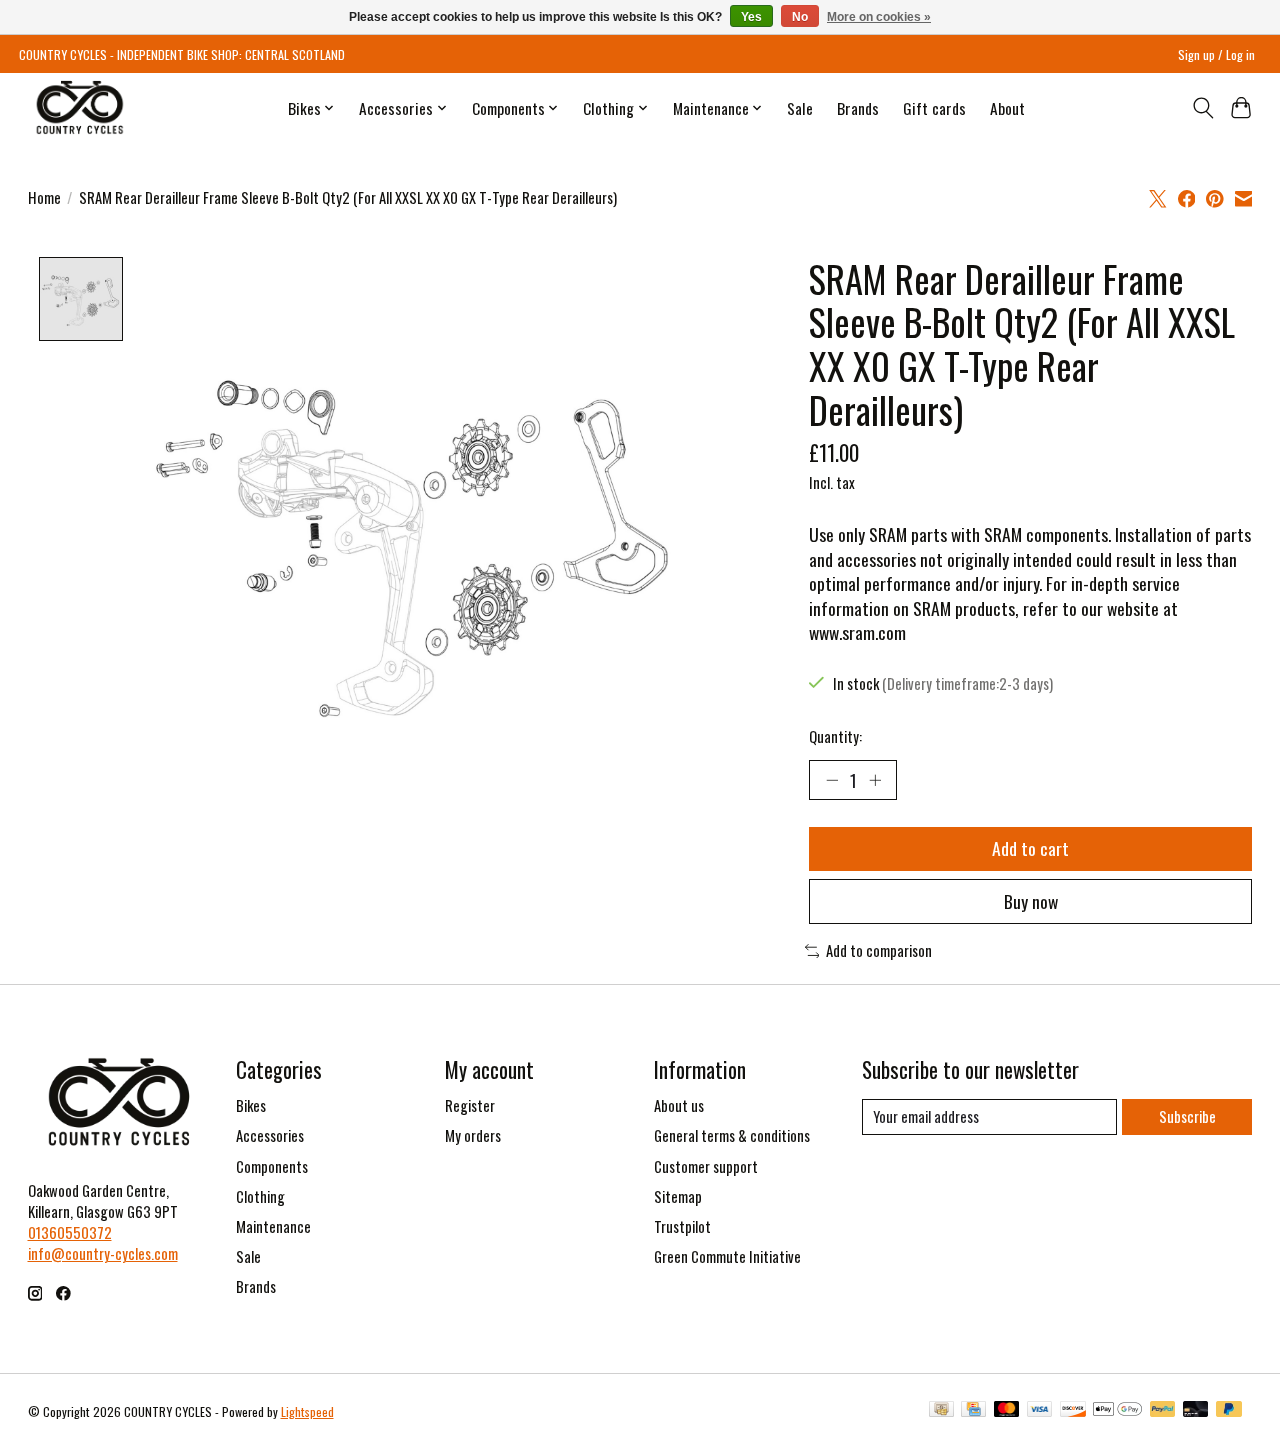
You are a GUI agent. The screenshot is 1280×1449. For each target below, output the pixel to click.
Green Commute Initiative (727, 1256)
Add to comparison (879, 950)
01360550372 (70, 1232)
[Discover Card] (1073, 1411)
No (800, 17)
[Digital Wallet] (1117, 1411)
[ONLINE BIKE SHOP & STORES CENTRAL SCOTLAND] (79, 107)
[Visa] (1040, 1411)
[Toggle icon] (1202, 108)
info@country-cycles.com (103, 1253)
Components (272, 1166)
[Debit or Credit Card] (1196, 1411)
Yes (751, 17)
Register (470, 1105)
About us (679, 1105)
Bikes (251, 1105)
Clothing (260, 1196)
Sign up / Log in (1216, 54)
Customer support (706, 1166)
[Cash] (941, 1411)
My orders (473, 1135)
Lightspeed (307, 1411)
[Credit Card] (973, 1411)
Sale (800, 108)
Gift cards (934, 108)
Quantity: (835, 736)
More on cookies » (879, 17)
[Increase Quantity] (875, 780)
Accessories (270, 1135)
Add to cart (1030, 848)
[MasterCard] (1007, 1411)
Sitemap (678, 1196)
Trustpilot (682, 1226)
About (1007, 108)
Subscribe (1187, 1116)
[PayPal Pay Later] (1229, 1411)
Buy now (1031, 901)
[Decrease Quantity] (832, 780)
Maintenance (273, 1226)
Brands (858, 108)
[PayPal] (1163, 1411)
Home (44, 197)
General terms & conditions (732, 1135)
